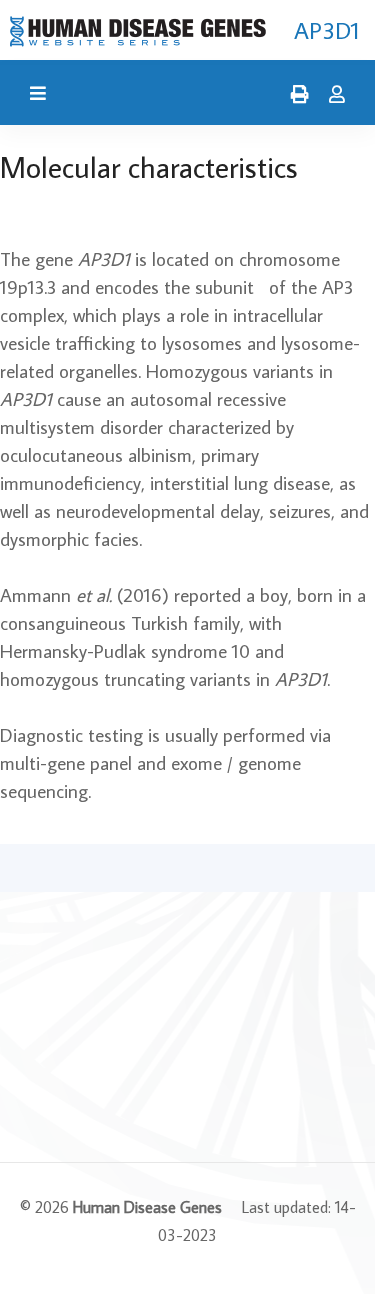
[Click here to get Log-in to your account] (332, 95)
